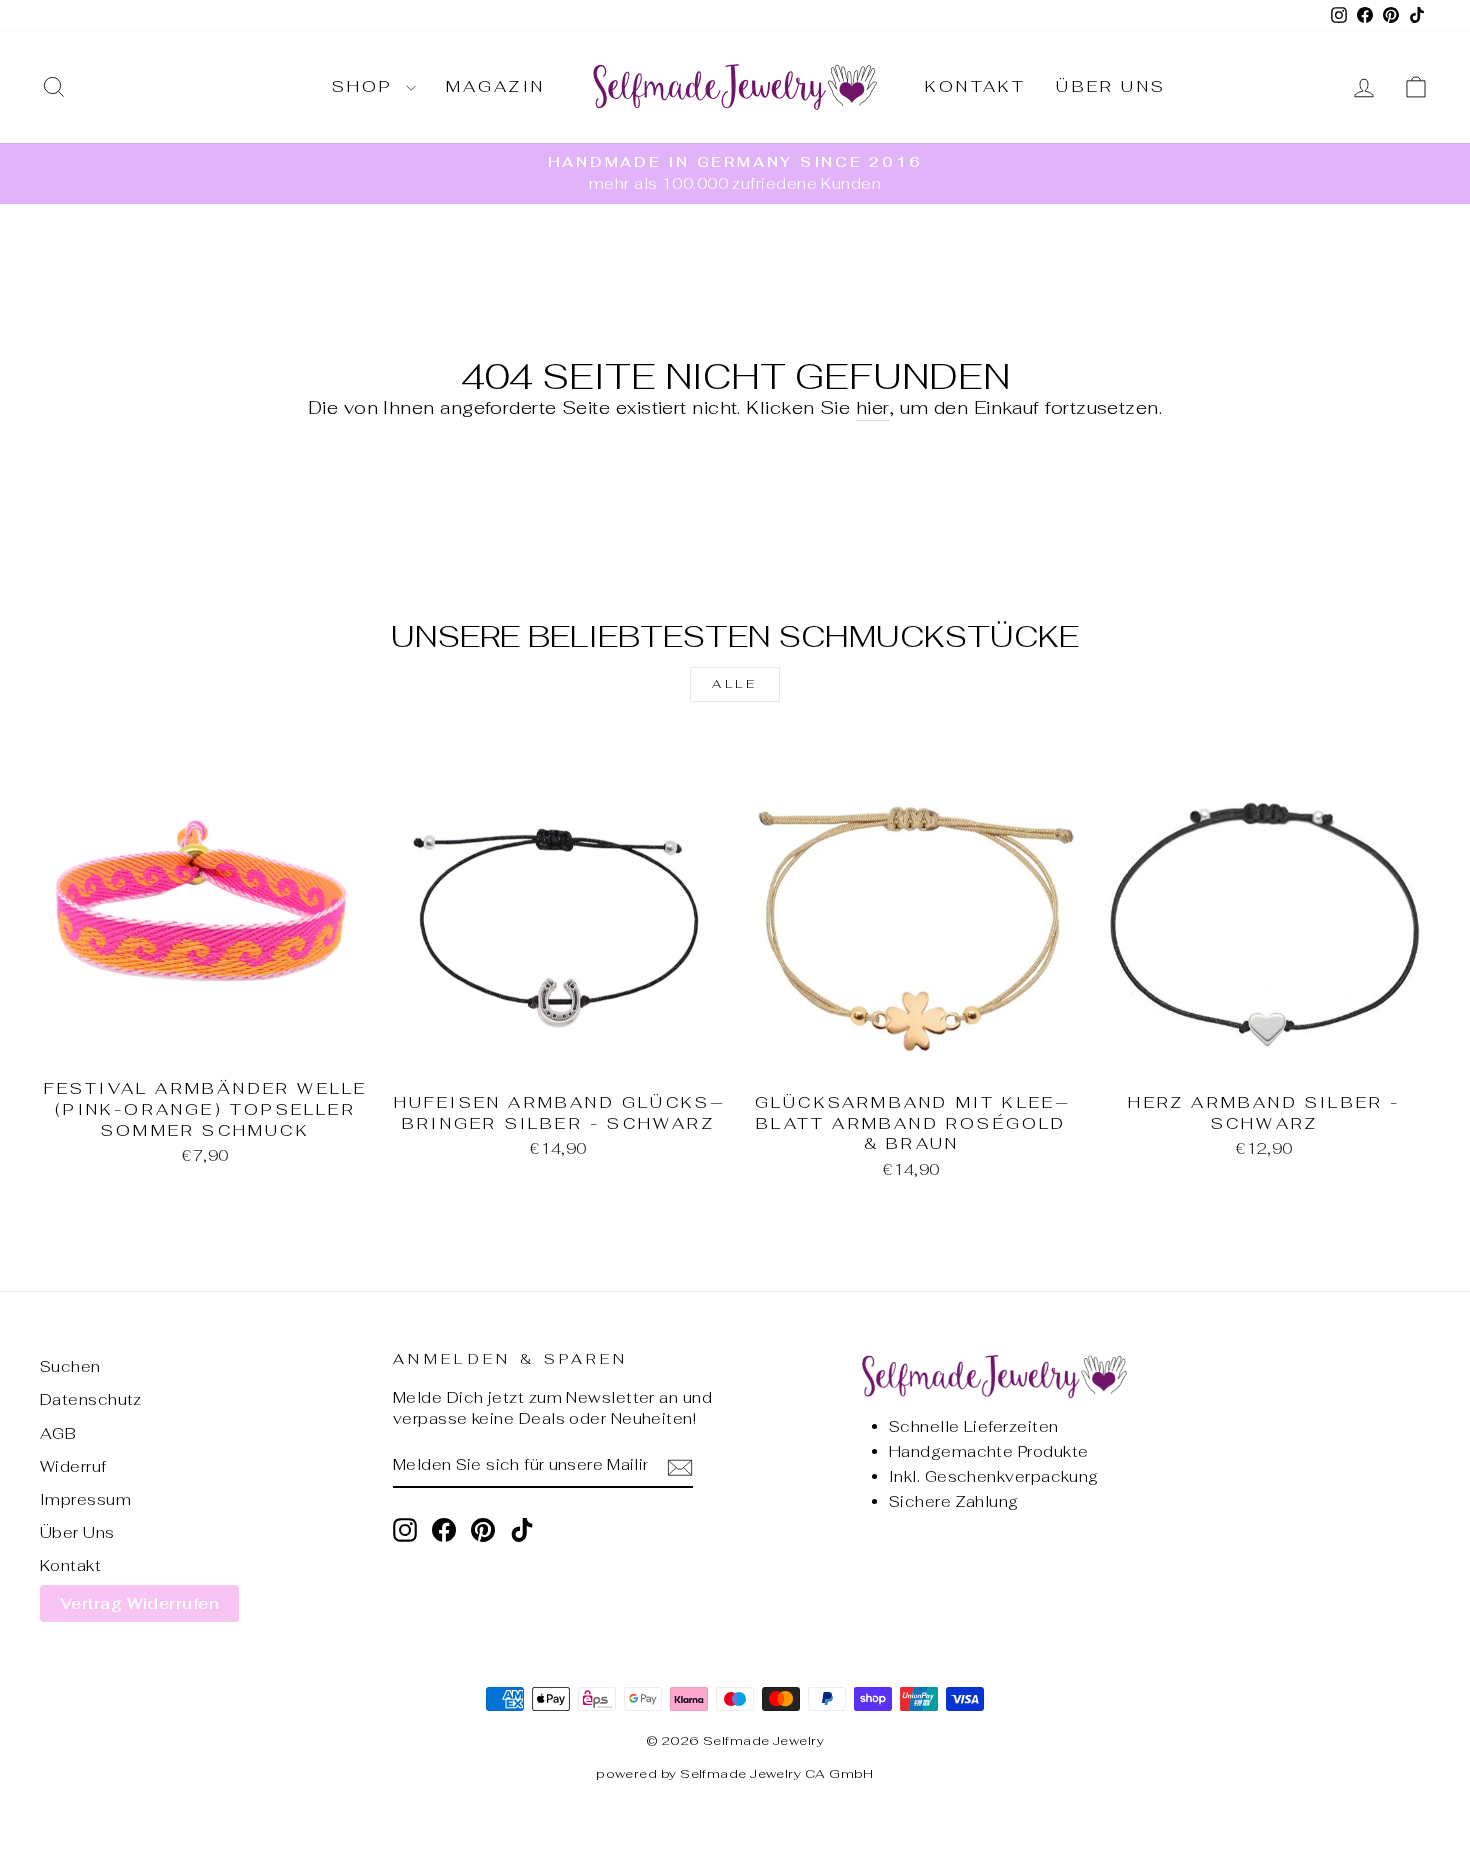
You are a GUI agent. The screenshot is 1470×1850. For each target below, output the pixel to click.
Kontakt (975, 86)
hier (873, 407)
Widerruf (73, 1466)
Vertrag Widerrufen (139, 1603)
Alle (734, 684)
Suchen (70, 1366)
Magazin (495, 86)
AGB (58, 1433)
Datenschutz (91, 1399)
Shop (366, 86)
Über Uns (1111, 86)
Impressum (85, 1499)
